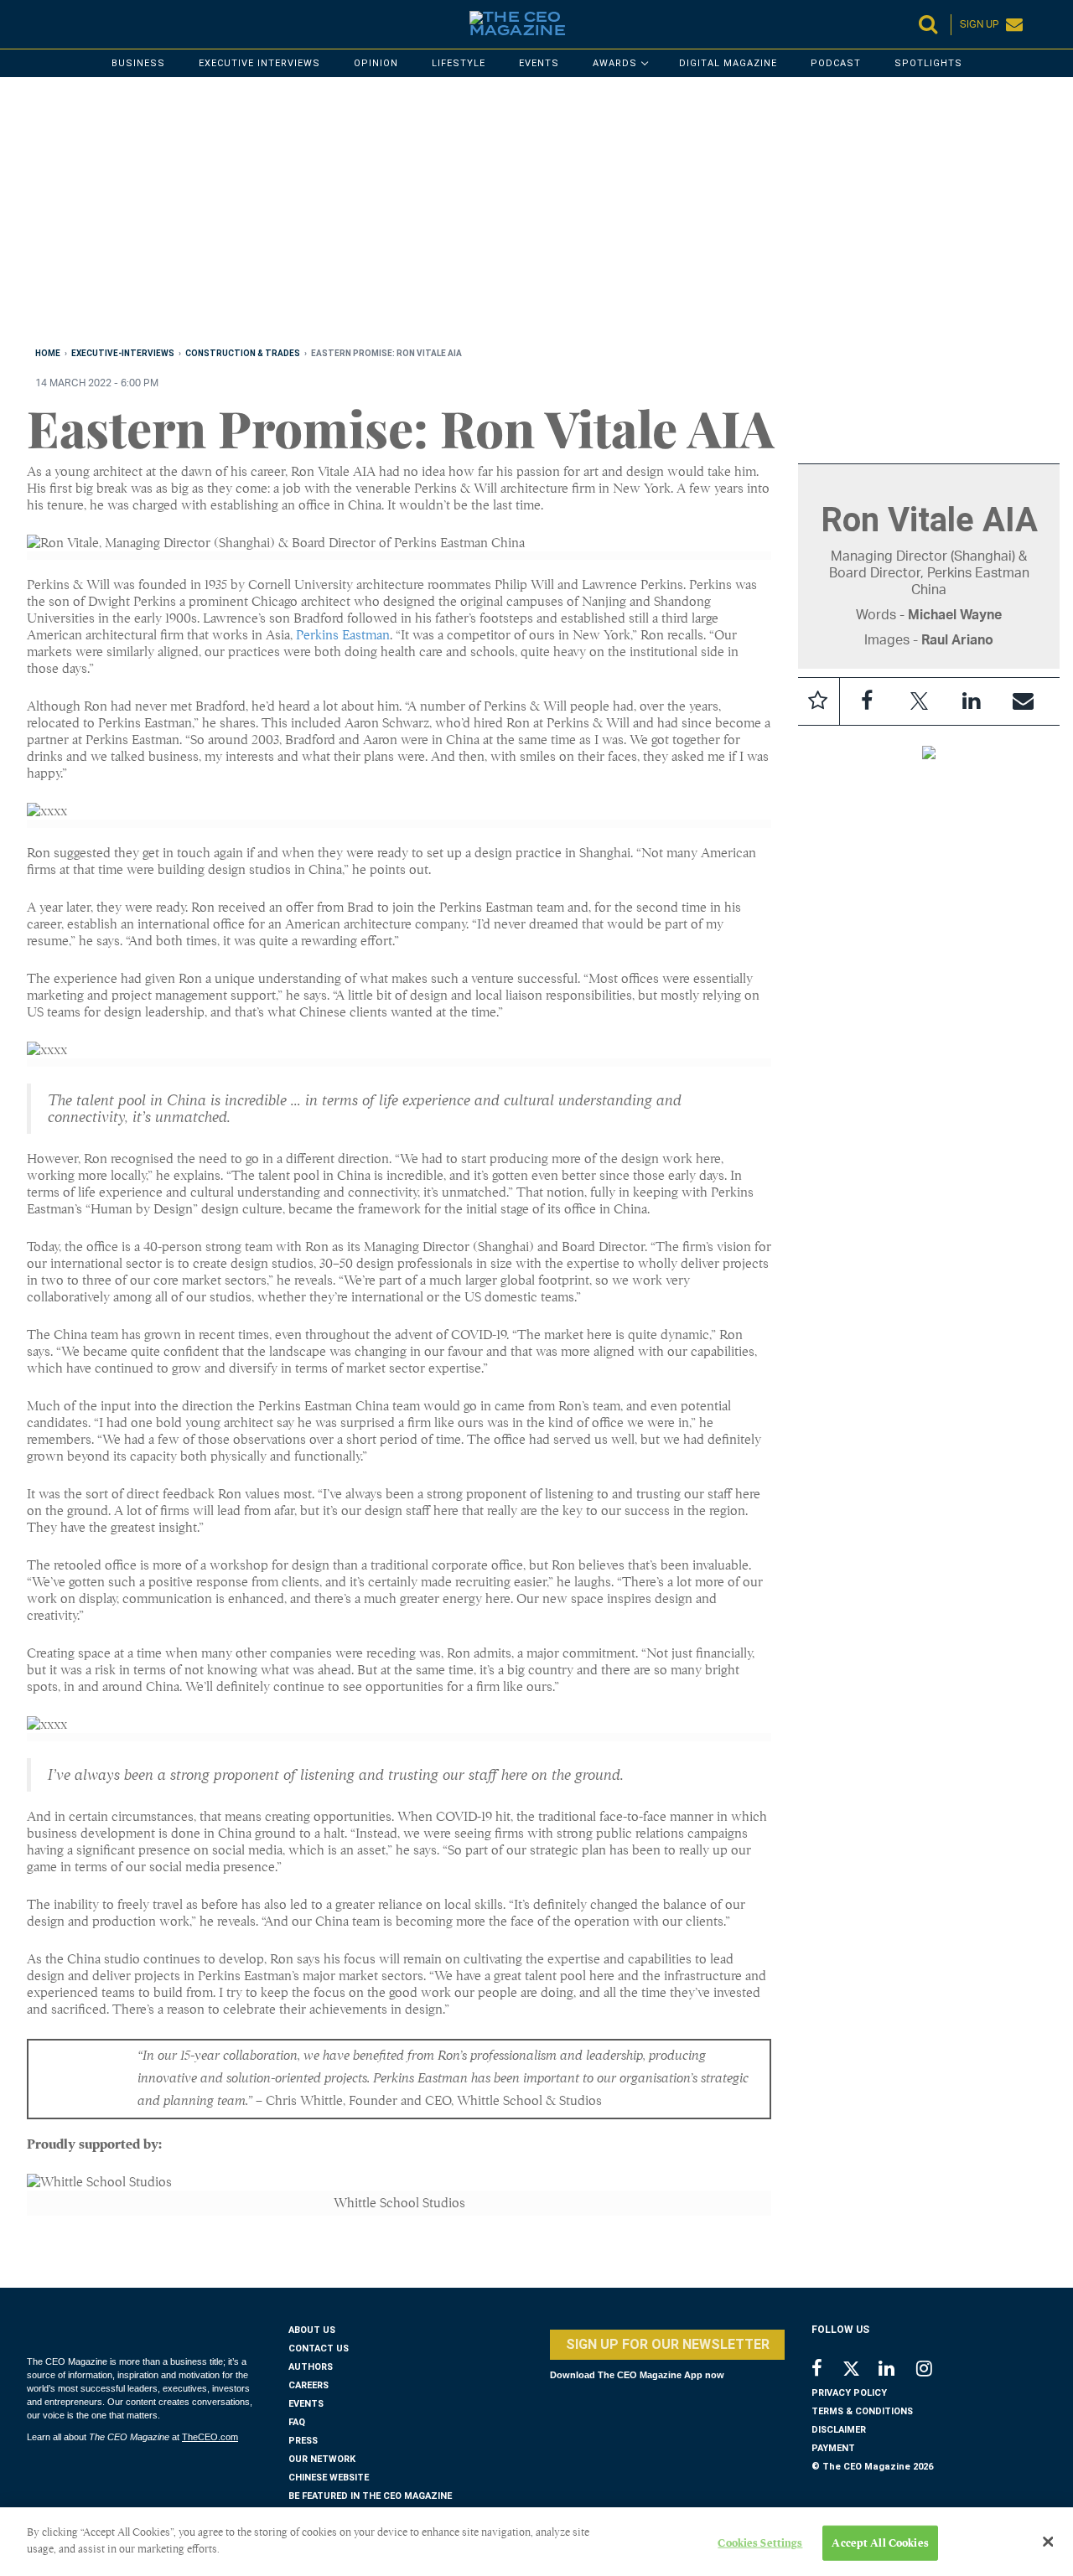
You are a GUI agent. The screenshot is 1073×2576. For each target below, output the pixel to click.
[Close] (1048, 2542)
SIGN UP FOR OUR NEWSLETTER (668, 2344)
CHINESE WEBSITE (329, 2478)
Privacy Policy (849, 2393)
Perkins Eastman (343, 635)
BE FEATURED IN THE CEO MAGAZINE (370, 2496)
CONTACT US (319, 2348)
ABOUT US (312, 2330)
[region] (530, 215)
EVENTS (306, 2404)
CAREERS (308, 2385)
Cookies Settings (760, 2543)
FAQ (297, 2422)
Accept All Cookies (880, 2543)
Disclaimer (839, 2430)
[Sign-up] (1023, 701)
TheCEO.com (210, 2437)
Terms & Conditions (862, 2411)
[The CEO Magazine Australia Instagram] (935, 2370)
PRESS (303, 2441)
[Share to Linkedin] (971, 701)
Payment (833, 2448)
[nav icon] (35, 24)
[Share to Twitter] (919, 701)
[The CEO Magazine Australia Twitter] (860, 2372)
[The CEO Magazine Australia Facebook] (826, 2370)
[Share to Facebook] (867, 701)
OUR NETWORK (322, 2459)
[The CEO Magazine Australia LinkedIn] (897, 2370)
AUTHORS (311, 2367)
